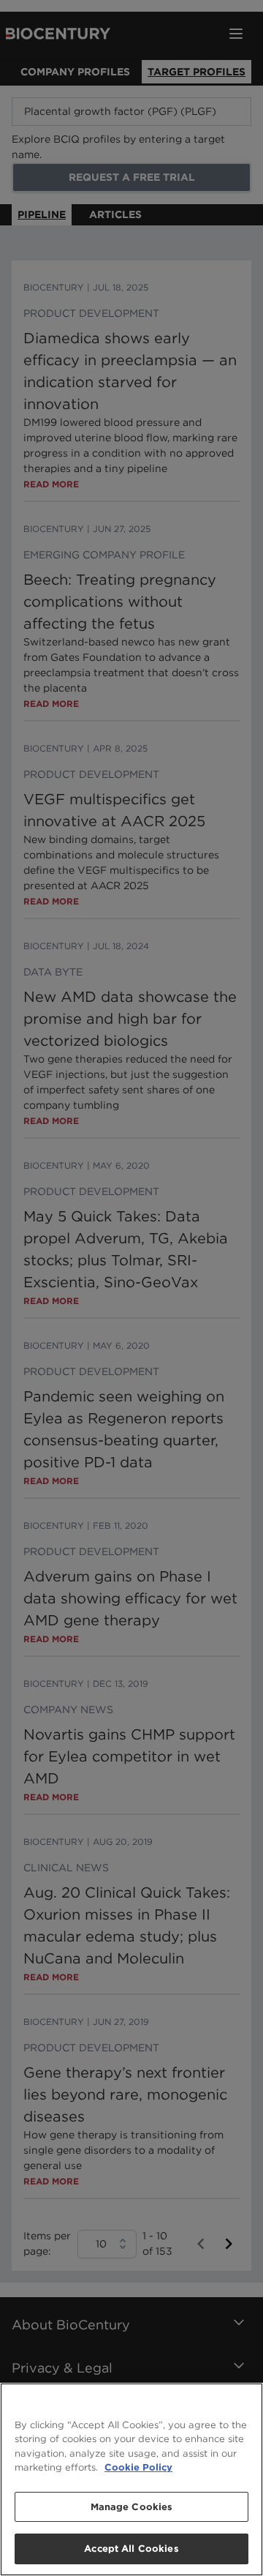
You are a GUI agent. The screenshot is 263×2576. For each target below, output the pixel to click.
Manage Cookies (132, 2507)
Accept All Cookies (131, 2549)
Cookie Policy (138, 2467)
